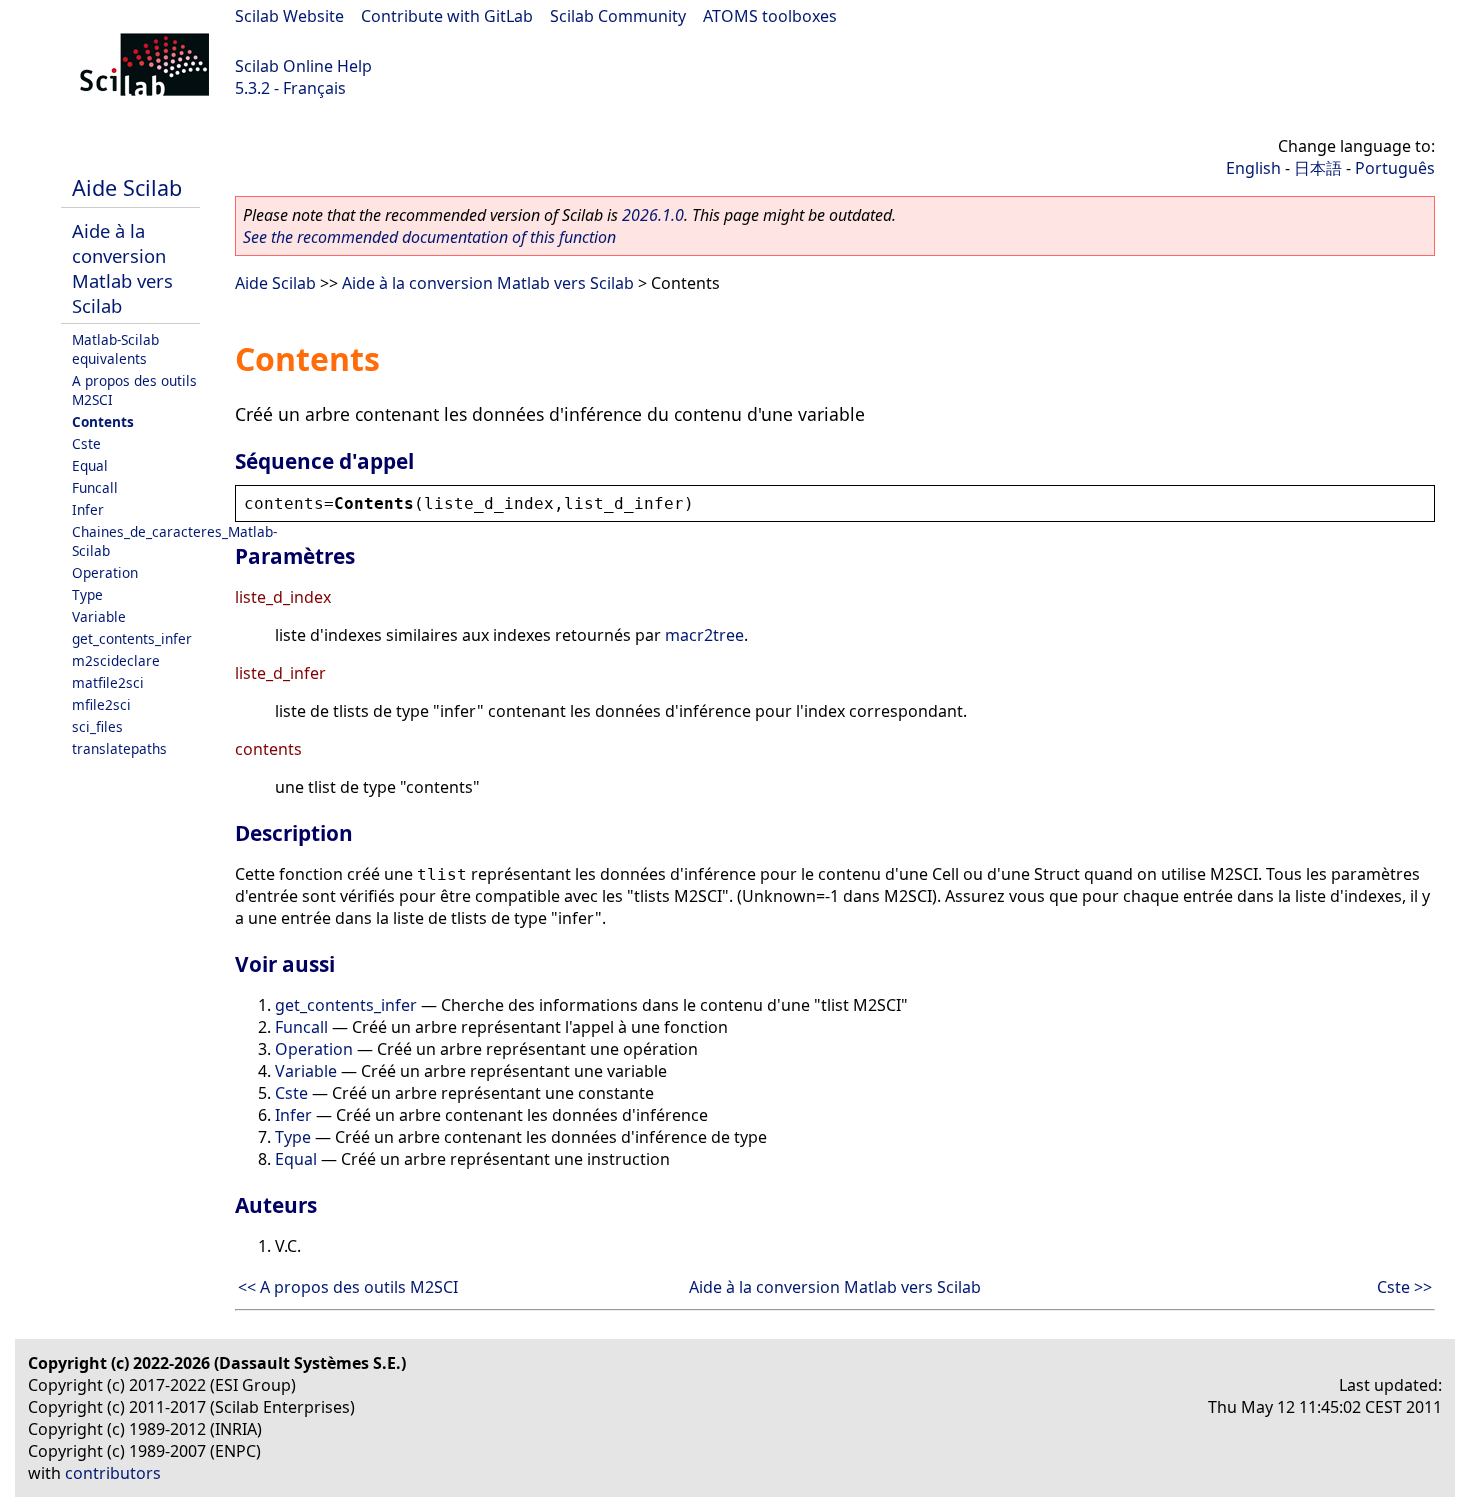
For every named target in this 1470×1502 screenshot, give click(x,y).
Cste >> (1404, 1287)
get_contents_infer (132, 638)
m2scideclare (116, 660)
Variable (99, 616)
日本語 (1318, 168)
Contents (103, 421)
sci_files (97, 726)
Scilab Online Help (303, 66)
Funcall (95, 487)
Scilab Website (289, 16)
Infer (88, 509)
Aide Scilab (127, 187)
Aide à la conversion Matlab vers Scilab (122, 268)
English (1253, 168)
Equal (90, 465)
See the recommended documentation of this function (429, 237)
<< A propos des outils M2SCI (348, 1287)
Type (87, 594)
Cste (86, 443)
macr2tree (704, 635)
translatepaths (119, 748)
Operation (105, 572)
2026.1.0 (653, 215)
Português (1395, 168)
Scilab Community (618, 16)
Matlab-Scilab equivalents (115, 349)
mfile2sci (101, 704)
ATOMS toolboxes (770, 16)
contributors (113, 1473)
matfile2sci (108, 682)
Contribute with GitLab (447, 16)
